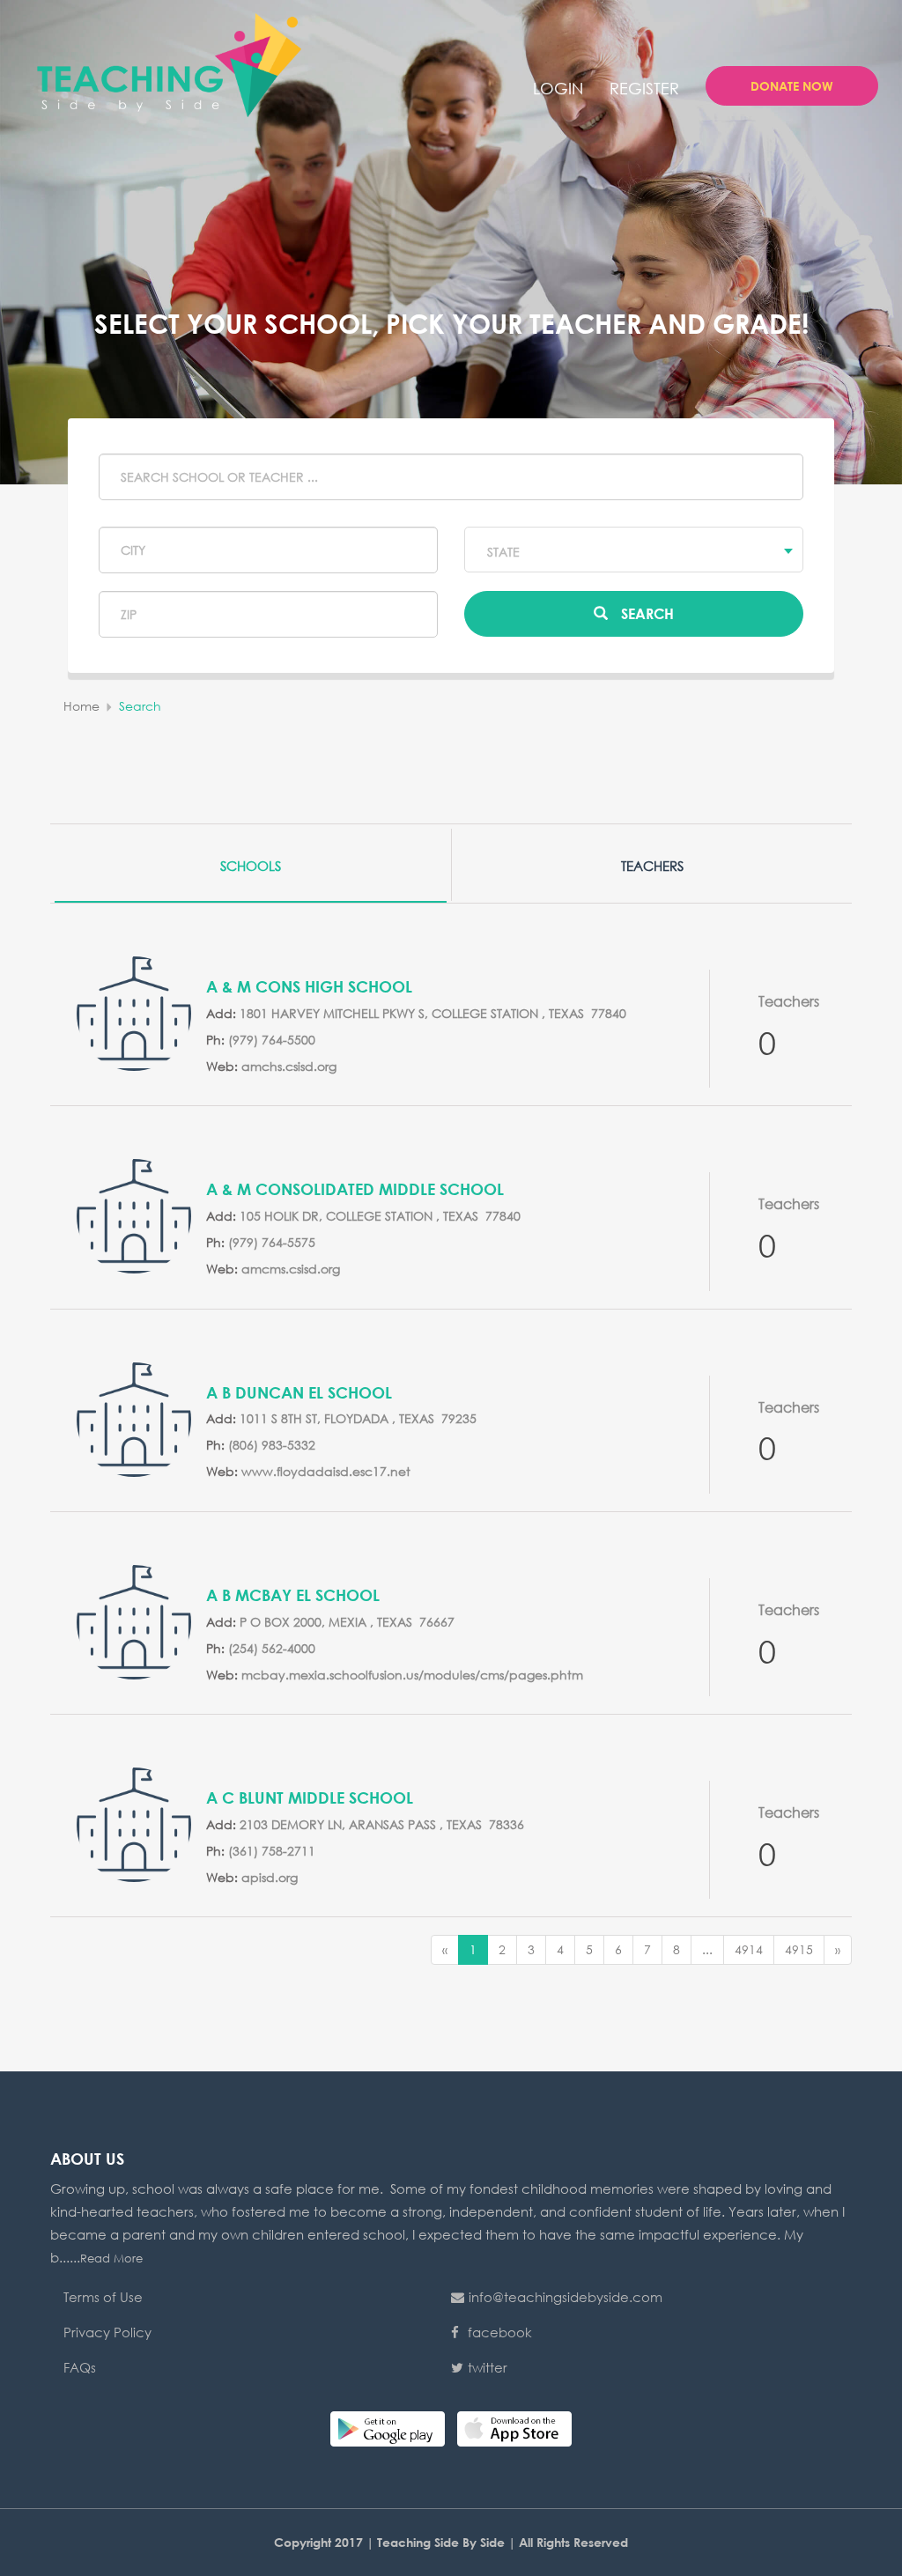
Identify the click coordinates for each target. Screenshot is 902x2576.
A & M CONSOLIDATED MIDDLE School (355, 1189)
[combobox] (634, 550)
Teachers (652, 866)
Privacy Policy (107, 2332)
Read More (111, 2259)
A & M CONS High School (309, 986)
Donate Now (792, 86)
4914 (749, 1949)
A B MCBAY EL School (293, 1595)
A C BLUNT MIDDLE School (310, 1797)
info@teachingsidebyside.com (566, 2297)
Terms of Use (103, 2297)
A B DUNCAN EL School (299, 1392)
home (81, 706)
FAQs (80, 2367)
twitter (488, 2367)
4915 (799, 1949)
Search (647, 613)
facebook (500, 2332)
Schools (251, 866)
